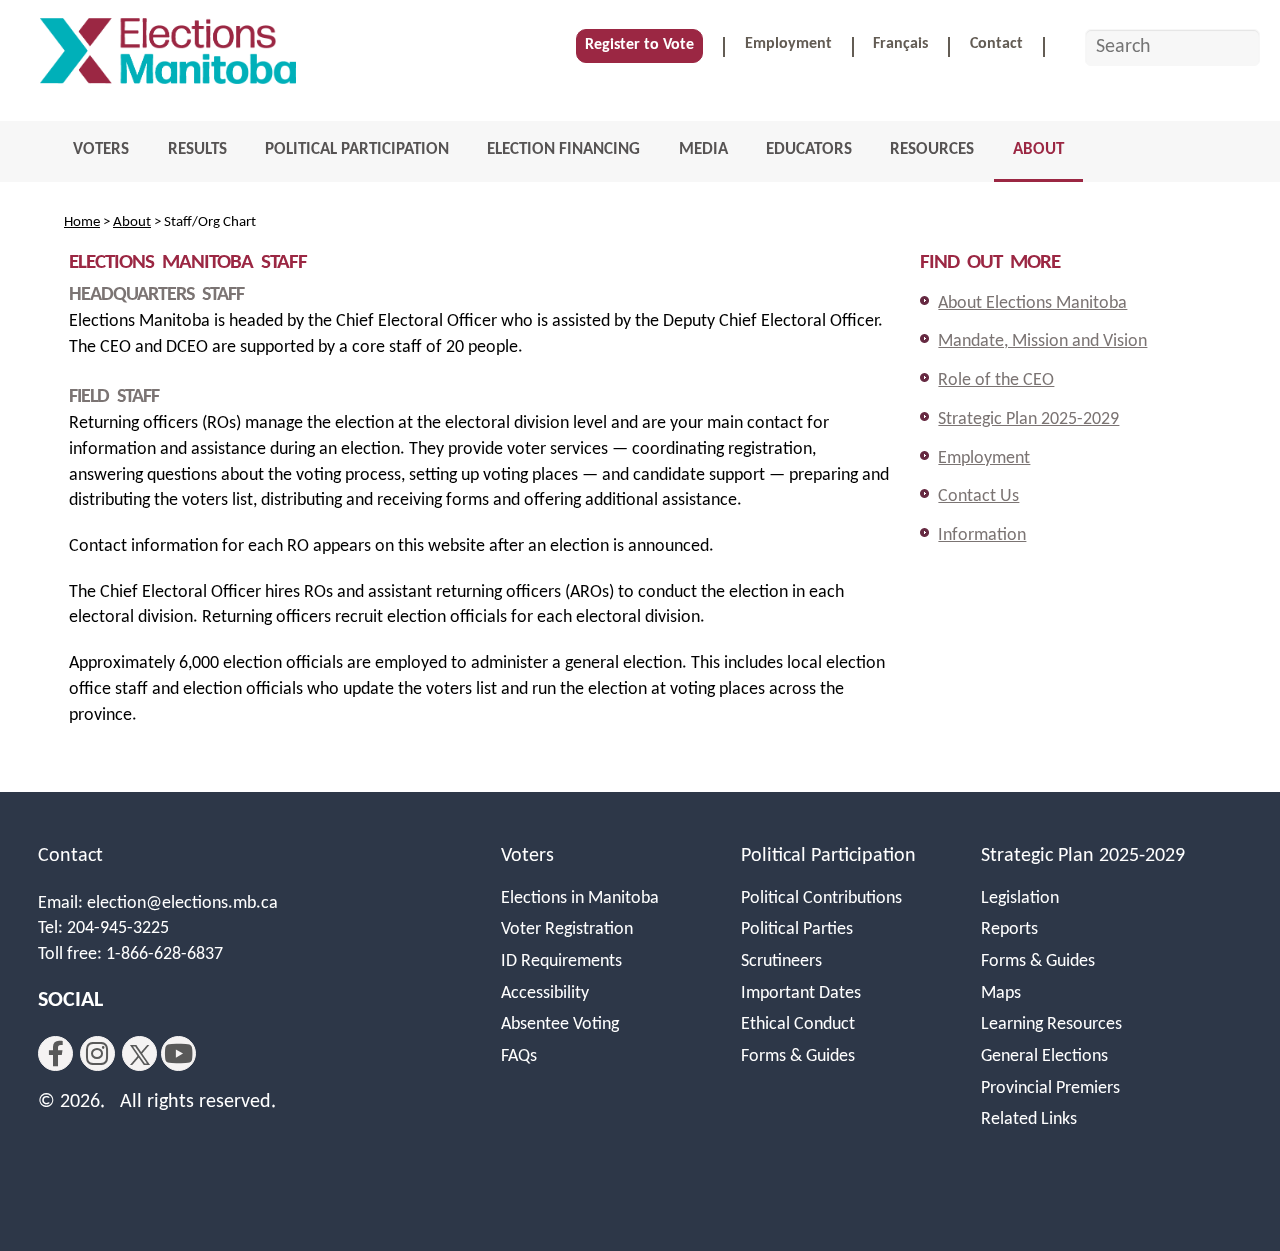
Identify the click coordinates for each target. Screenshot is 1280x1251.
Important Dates (801, 993)
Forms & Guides (798, 1056)
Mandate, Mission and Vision (1042, 341)
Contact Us (978, 496)
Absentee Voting (560, 1024)
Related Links (1029, 1119)
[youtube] (178, 1053)
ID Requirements (561, 961)
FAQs (519, 1056)
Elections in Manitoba (580, 898)
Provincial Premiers (1050, 1088)
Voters (527, 856)
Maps (1001, 993)
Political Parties (797, 929)
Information (982, 535)
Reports (1009, 929)
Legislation (1020, 898)
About (132, 222)
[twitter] (139, 1053)
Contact (996, 44)
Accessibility (545, 993)
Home (82, 222)
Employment (788, 44)
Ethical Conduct (798, 1024)
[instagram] (97, 1053)
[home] (168, 56)
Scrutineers (781, 961)
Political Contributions (821, 898)
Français (900, 44)
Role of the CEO (996, 380)
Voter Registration (567, 929)
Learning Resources (1051, 1024)
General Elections (1044, 1056)
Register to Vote (639, 45)
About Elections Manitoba (1032, 303)
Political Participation (828, 856)
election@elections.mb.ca (182, 903)
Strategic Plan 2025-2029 (1028, 419)
